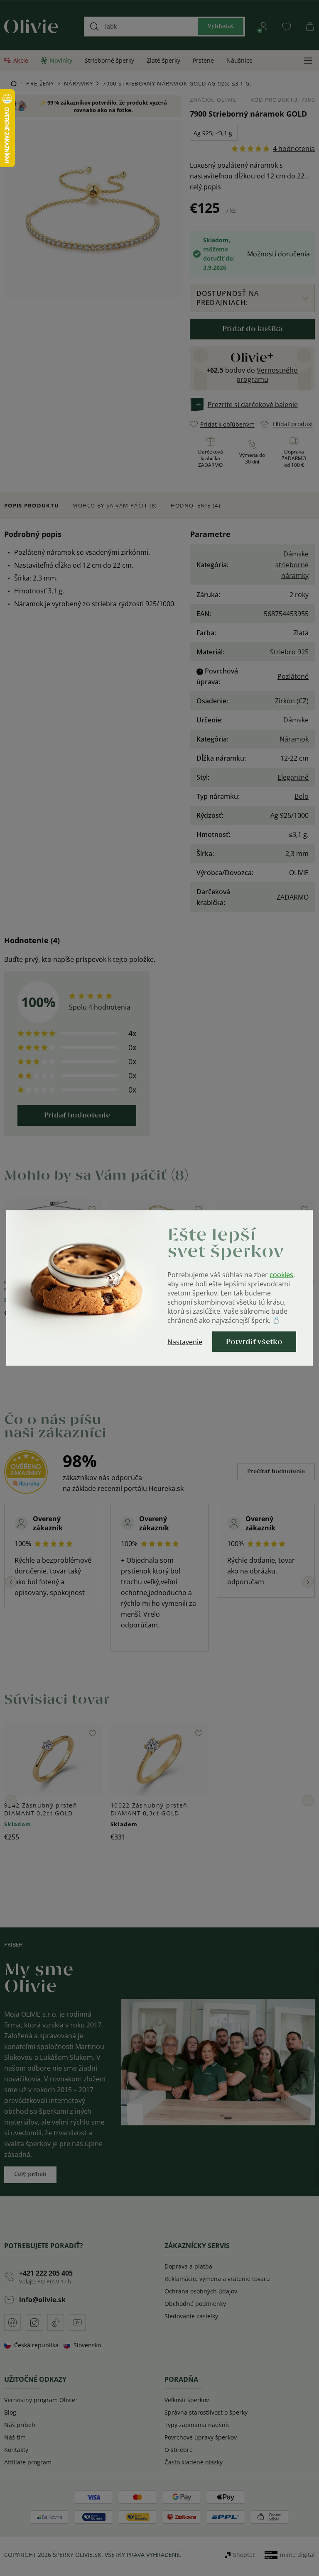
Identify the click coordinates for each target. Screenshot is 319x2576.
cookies (281, 1275)
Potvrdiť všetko (254, 1342)
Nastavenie (185, 1342)
